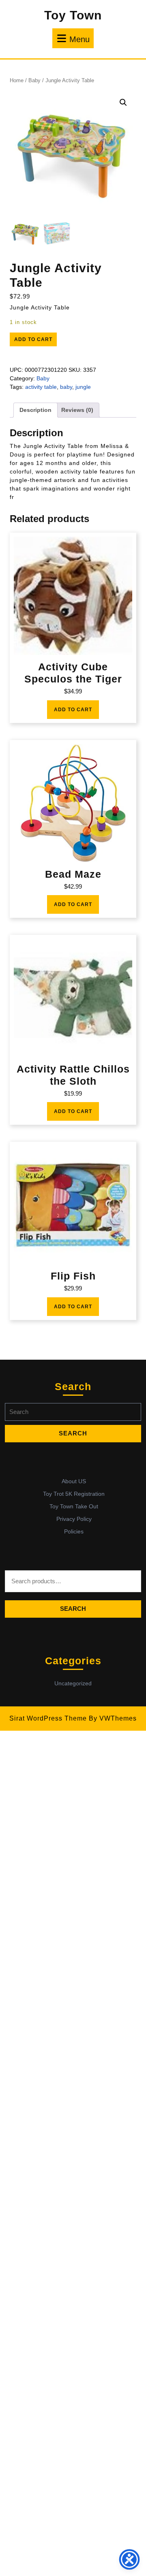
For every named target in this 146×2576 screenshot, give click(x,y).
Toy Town (73, 15)
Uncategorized (73, 1683)
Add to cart (33, 339)
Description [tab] (35, 410)
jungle (83, 387)
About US (74, 1481)
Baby (34, 80)
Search (73, 1609)
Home (17, 80)
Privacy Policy (74, 1519)
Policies (74, 1531)
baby (66, 387)
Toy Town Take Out (74, 1506)
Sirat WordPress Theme (48, 1718)
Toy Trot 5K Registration (74, 1494)
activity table (41, 387)
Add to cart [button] (73, 710)
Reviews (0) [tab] (77, 410)
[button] (123, 102)
